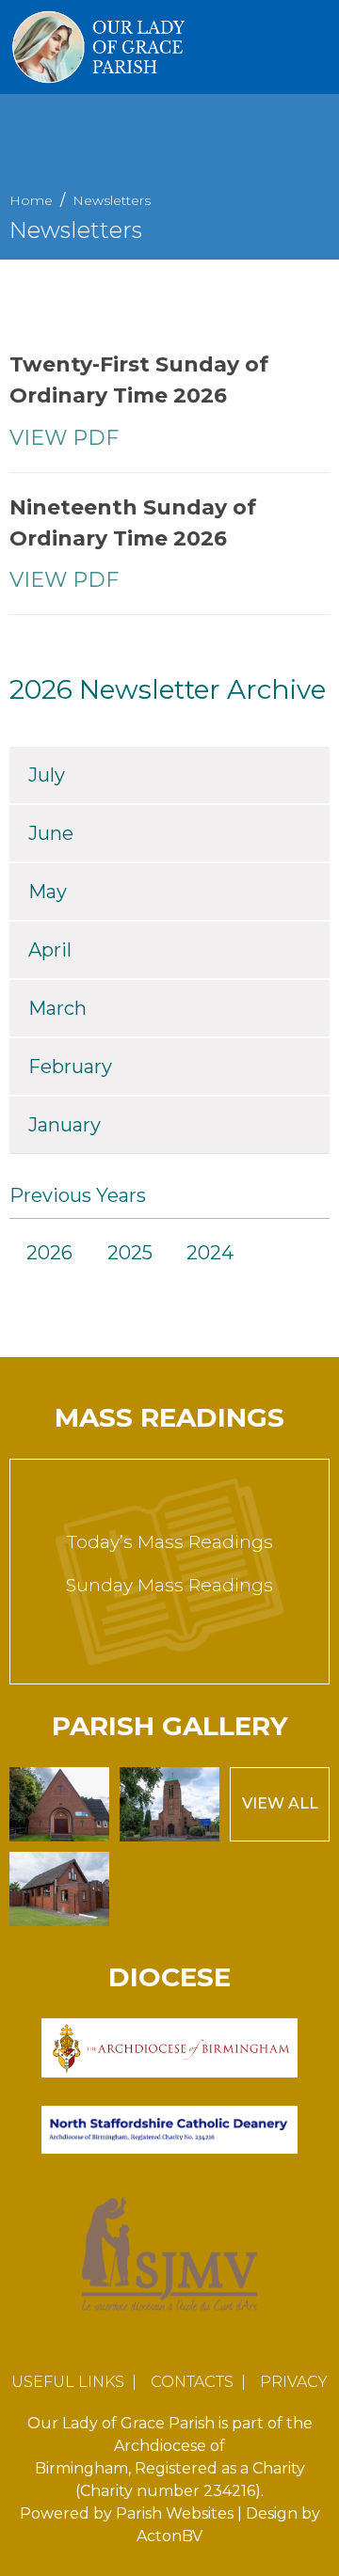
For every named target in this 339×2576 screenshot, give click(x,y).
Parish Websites (175, 2513)
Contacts (192, 2382)
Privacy (294, 2382)
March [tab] (57, 1008)
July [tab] (47, 775)
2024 (210, 1253)
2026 (49, 1253)
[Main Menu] (316, 47)
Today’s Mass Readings (170, 1542)
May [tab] (48, 892)
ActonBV (169, 2536)
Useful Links (68, 2382)
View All (280, 1803)
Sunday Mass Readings (169, 1585)
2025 (130, 1253)
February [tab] (70, 1067)
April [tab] (50, 950)
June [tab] (51, 833)
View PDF (67, 438)
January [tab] (65, 1125)
